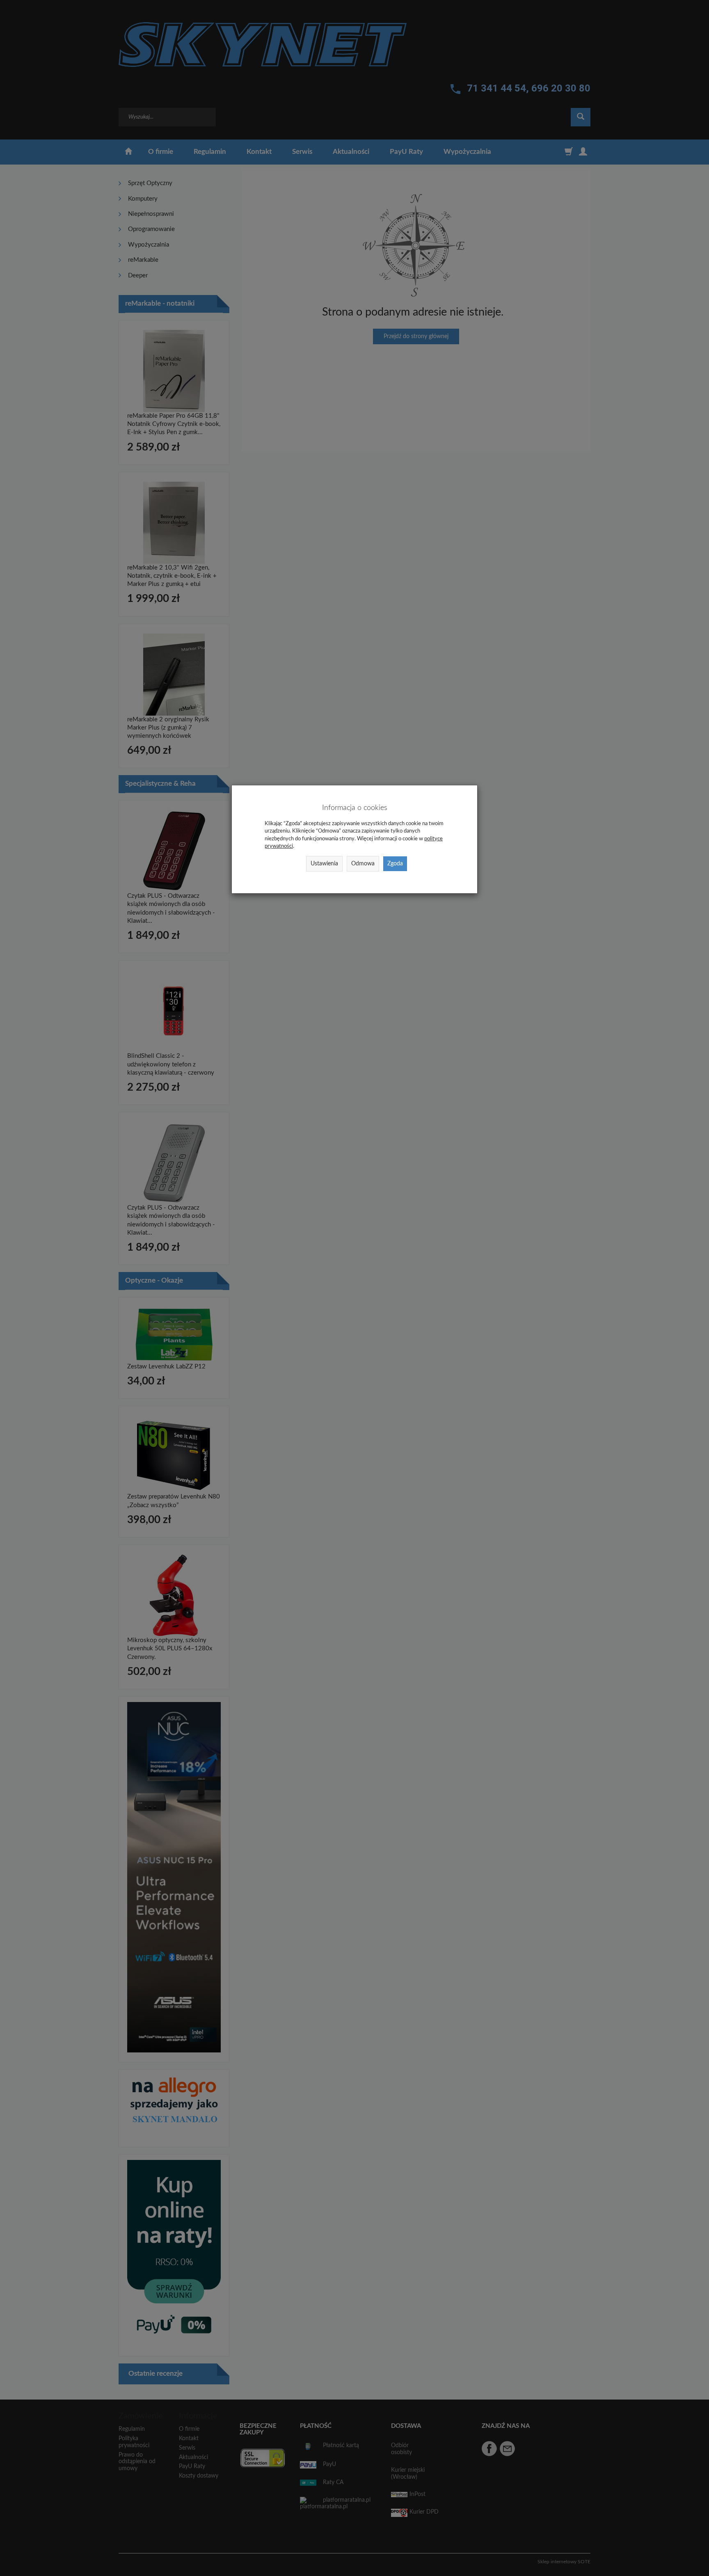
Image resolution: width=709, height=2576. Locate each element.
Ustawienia (324, 864)
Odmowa (363, 864)
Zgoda (395, 864)
